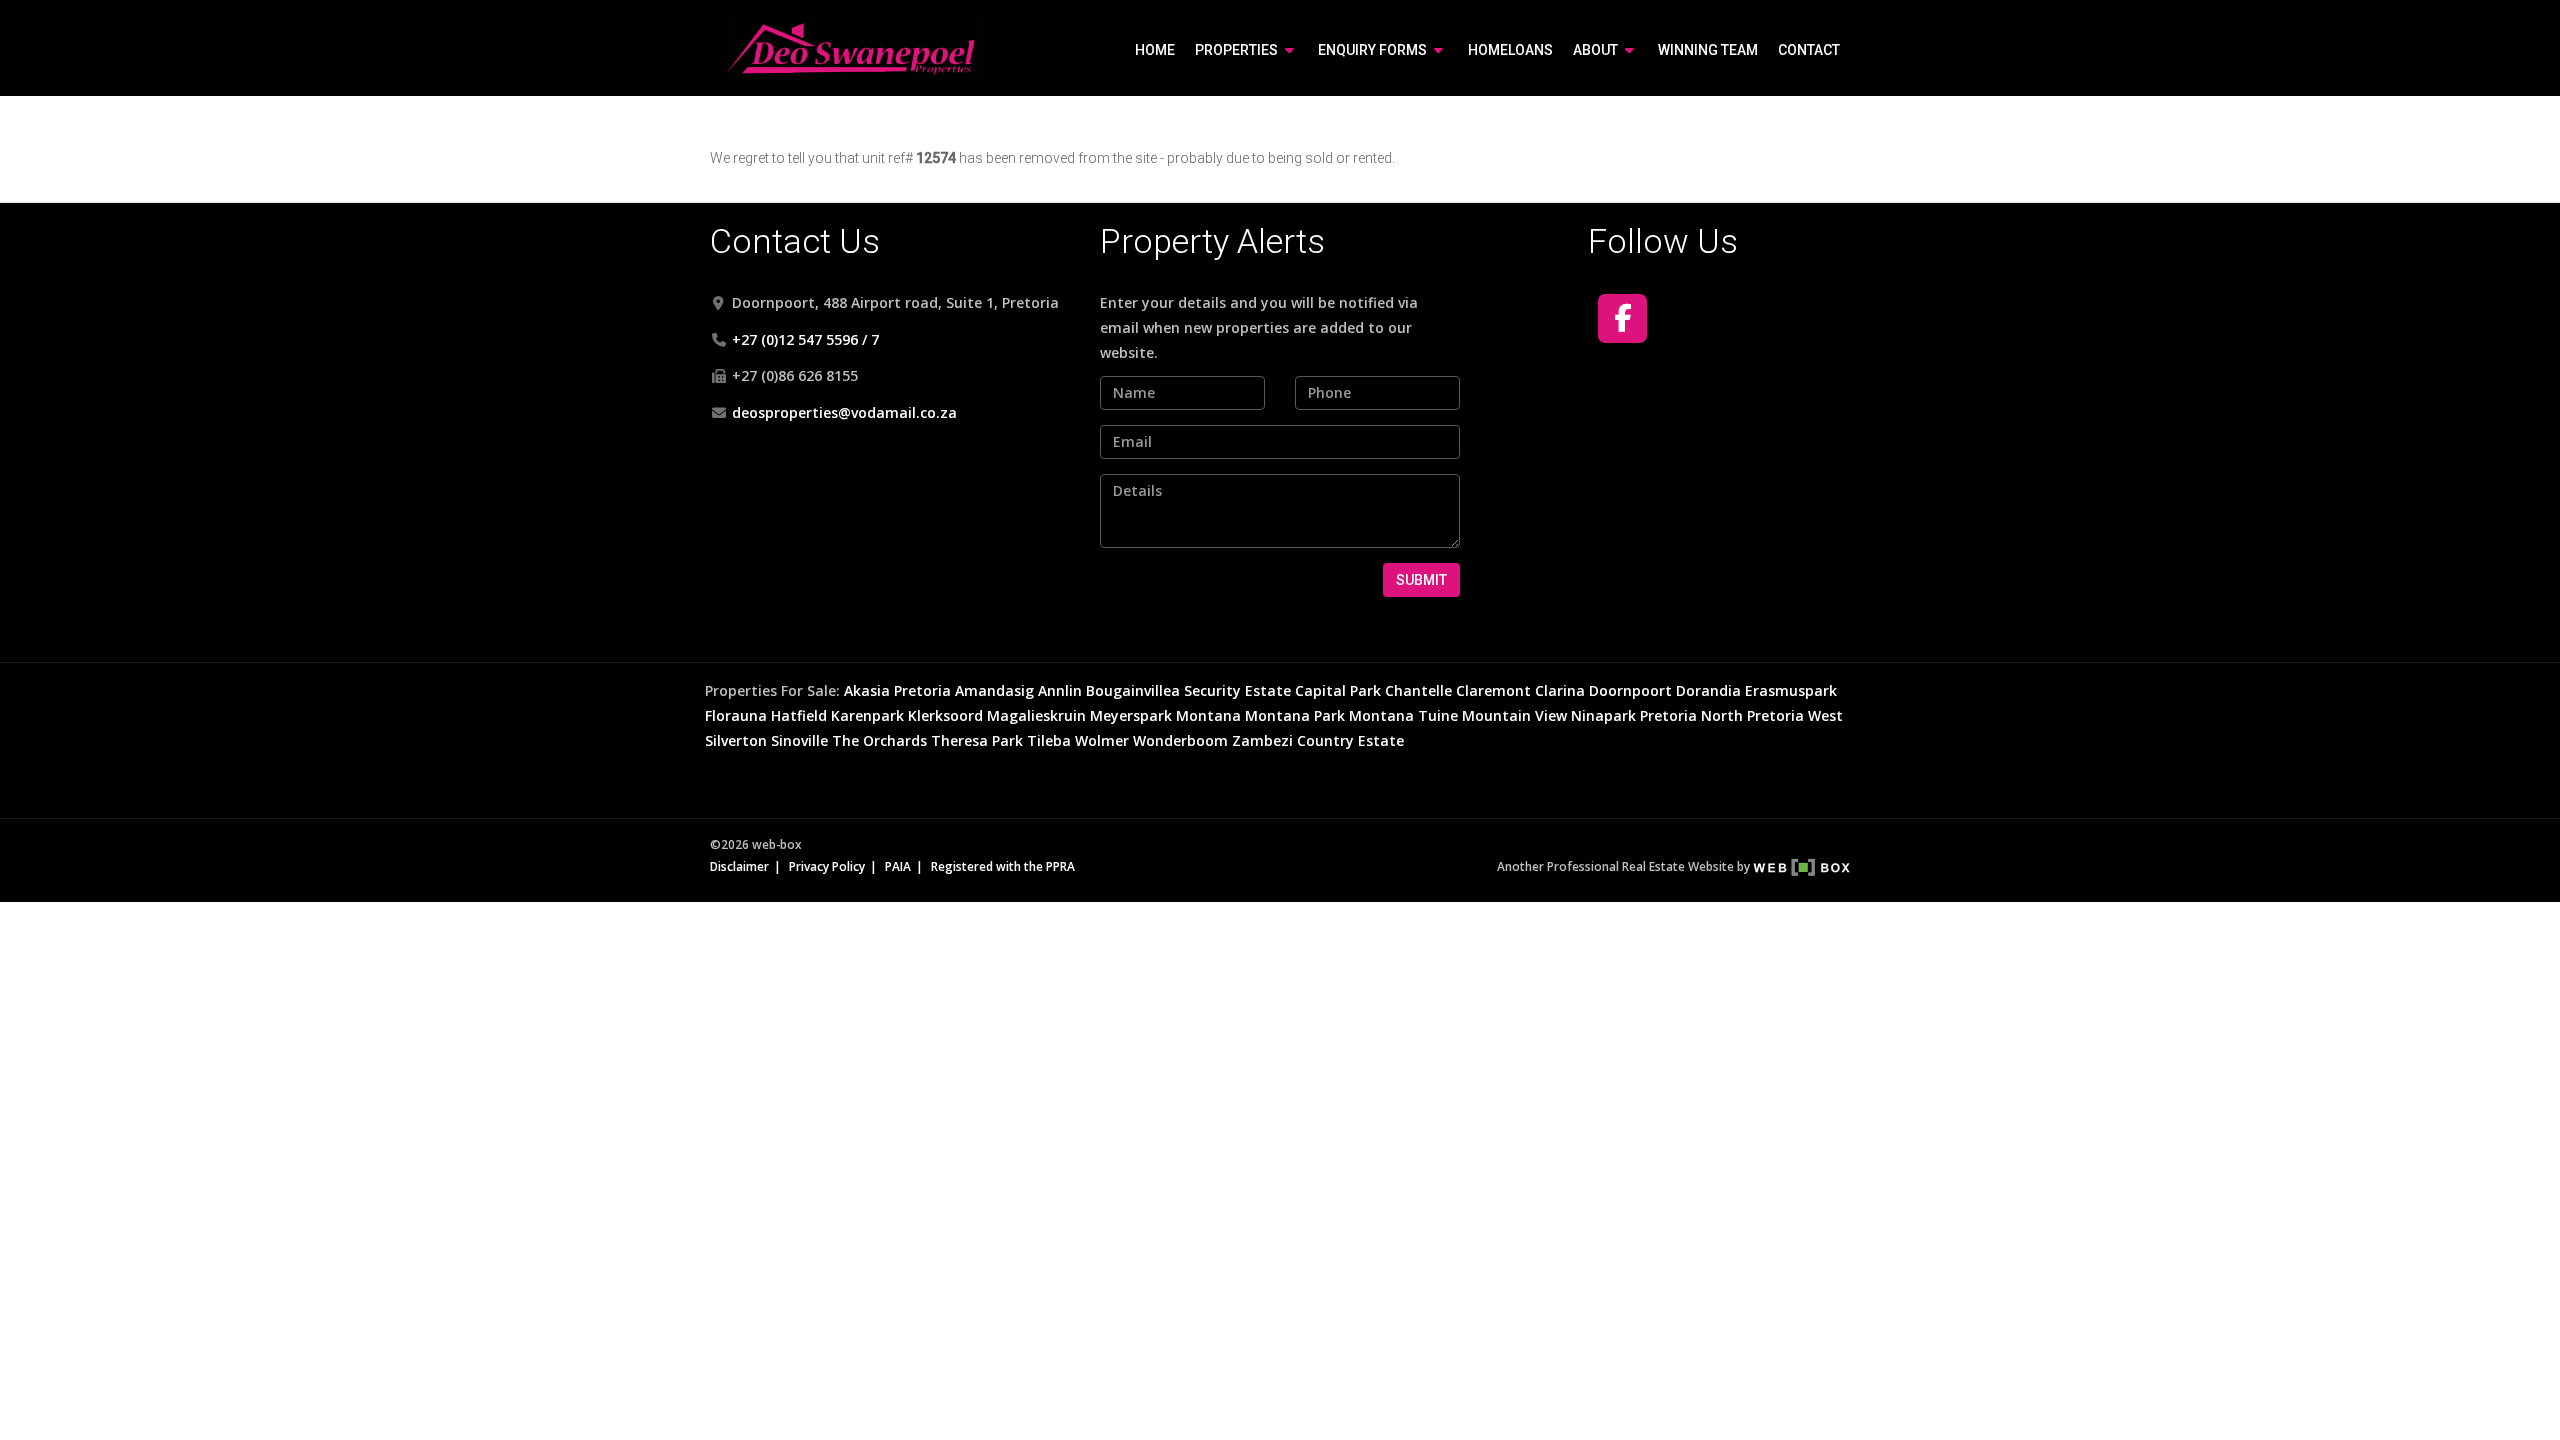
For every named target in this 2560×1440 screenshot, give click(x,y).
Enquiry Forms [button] (1374, 50)
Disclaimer (739, 866)
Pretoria (922, 690)
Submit (1421, 580)
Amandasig (994, 690)
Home (1155, 50)
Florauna (736, 715)
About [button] (1597, 50)
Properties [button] (1238, 50)
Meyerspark (1131, 715)
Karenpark (867, 715)
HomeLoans (1510, 50)
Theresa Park (977, 740)
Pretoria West (1795, 715)
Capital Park (1338, 690)
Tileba (1049, 740)
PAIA (898, 866)
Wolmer (1102, 740)
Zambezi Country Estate (1318, 740)
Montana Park (1295, 715)
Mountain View (1514, 715)
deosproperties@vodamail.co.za (844, 412)
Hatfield (799, 715)
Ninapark (1603, 715)
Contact (1809, 50)
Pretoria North (1691, 715)
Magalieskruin (1036, 715)
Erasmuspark (1791, 690)
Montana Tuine (1403, 715)
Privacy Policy (827, 866)
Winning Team (1708, 50)
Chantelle (1418, 690)
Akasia (867, 690)
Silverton (736, 740)
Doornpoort (1630, 690)
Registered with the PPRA (1003, 866)
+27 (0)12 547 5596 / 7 (805, 339)
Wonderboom (1180, 740)
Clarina (1560, 690)
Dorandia (1708, 690)
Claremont (1493, 690)
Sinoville (799, 740)
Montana (1208, 715)
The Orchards (879, 740)
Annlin (1060, 690)
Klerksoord (945, 715)
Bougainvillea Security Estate (1188, 690)
